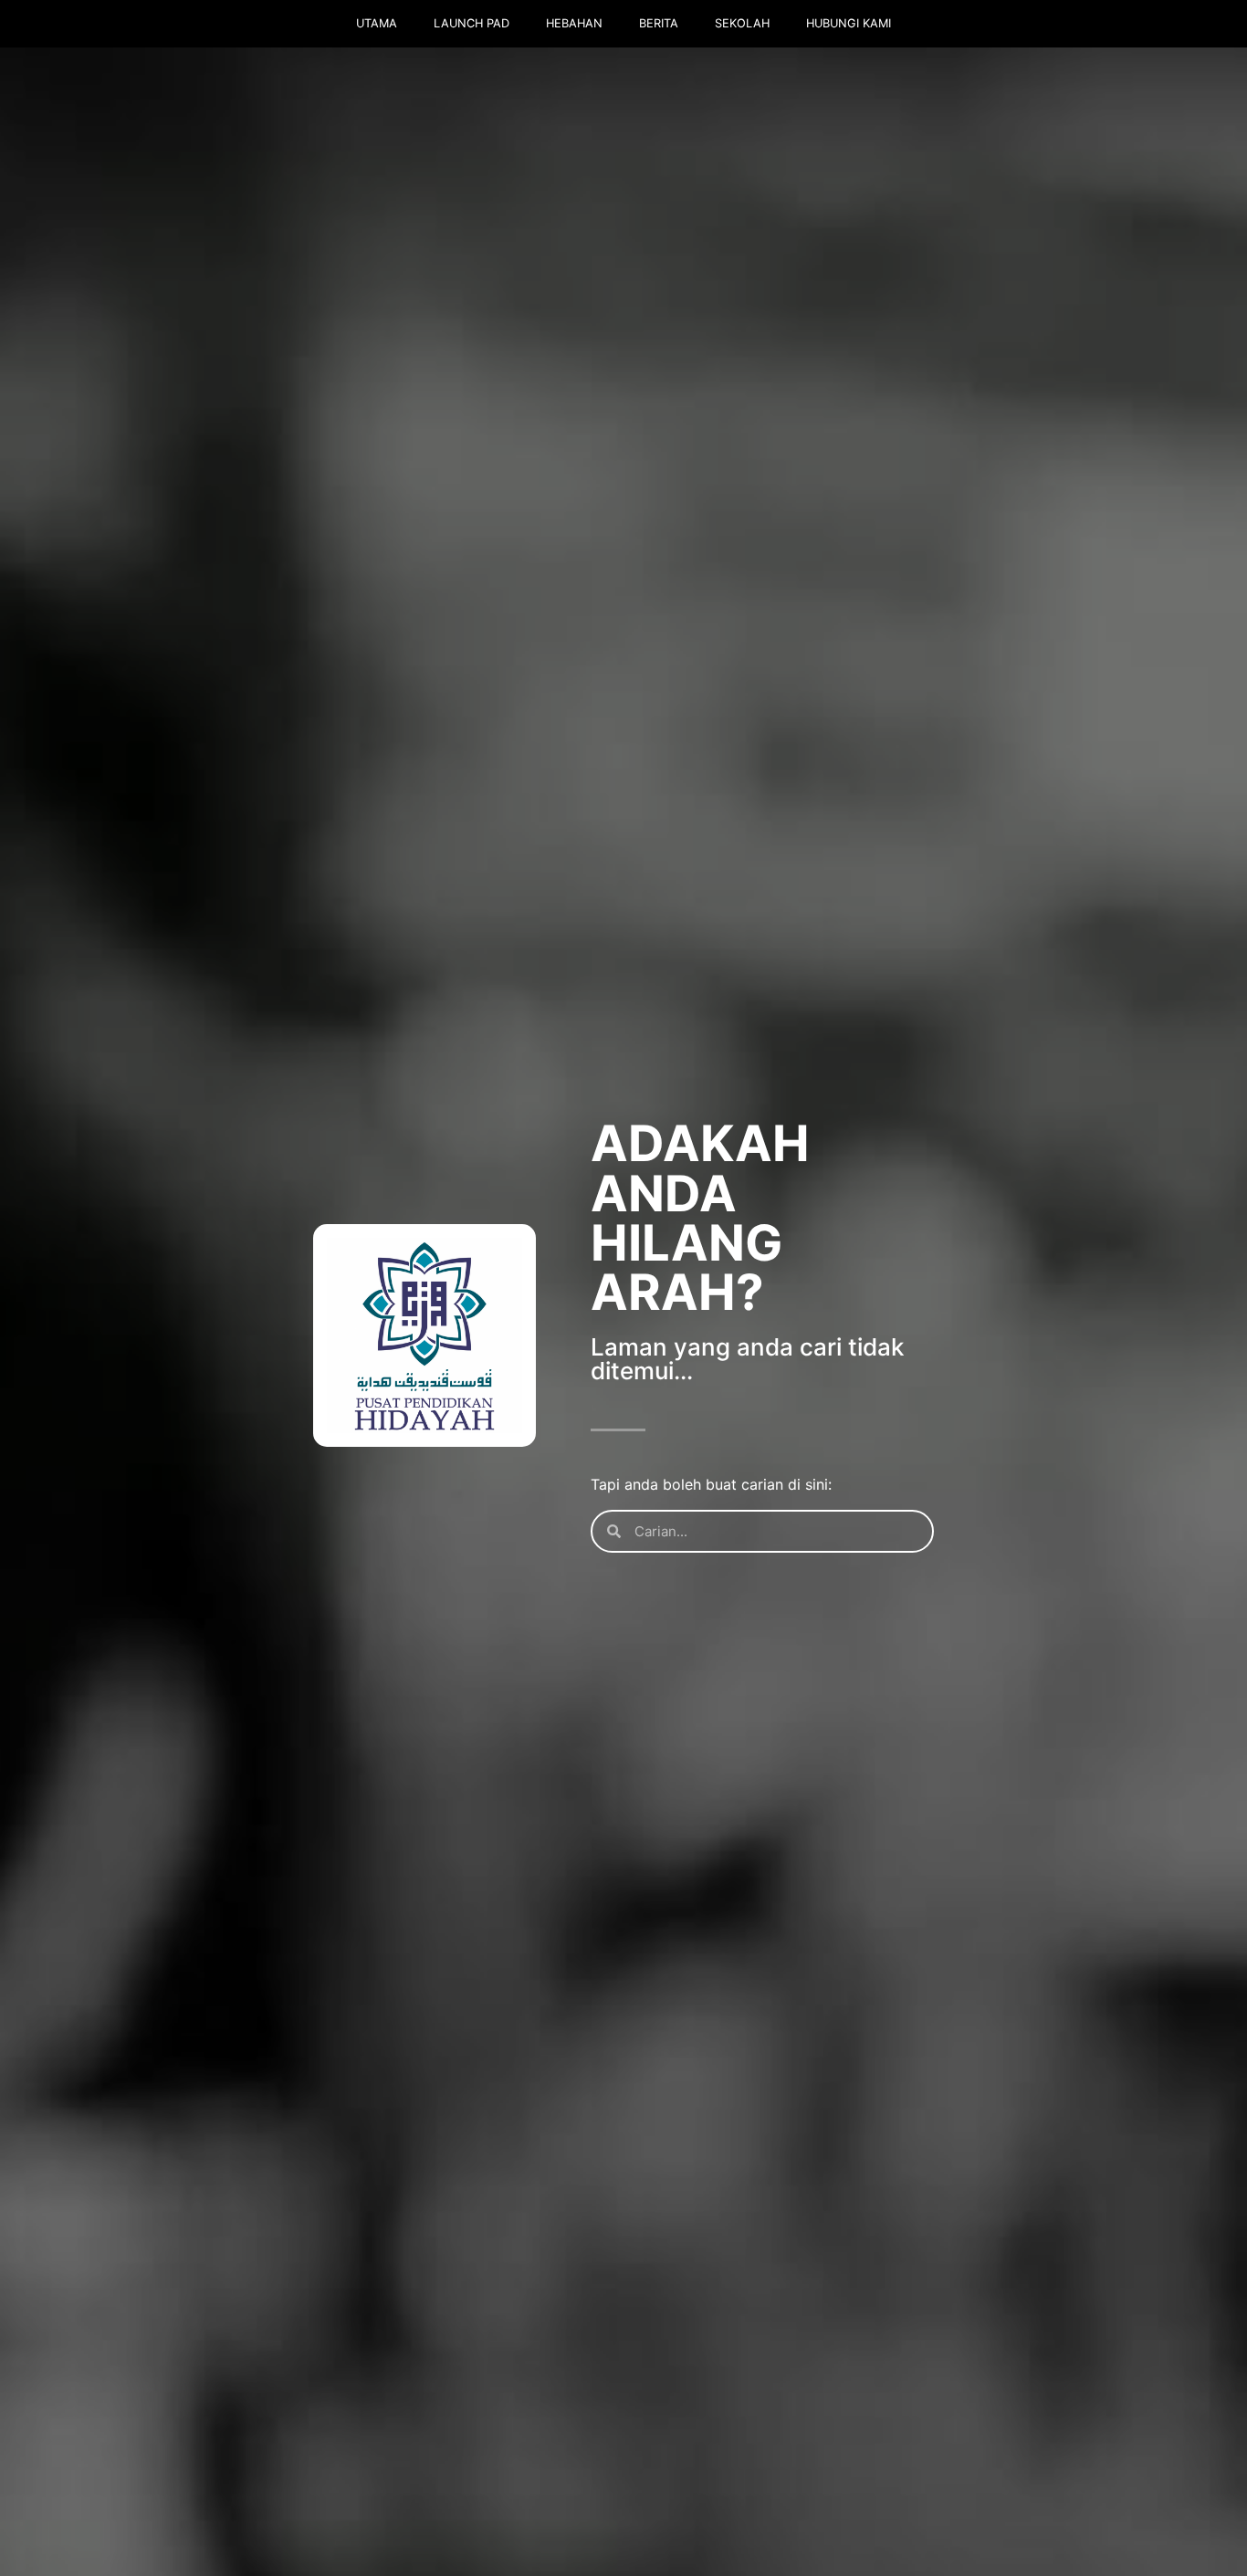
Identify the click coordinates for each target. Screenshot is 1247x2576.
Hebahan (574, 23)
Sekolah (742, 23)
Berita (659, 23)
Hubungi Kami (849, 23)
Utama (377, 23)
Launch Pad (472, 23)
